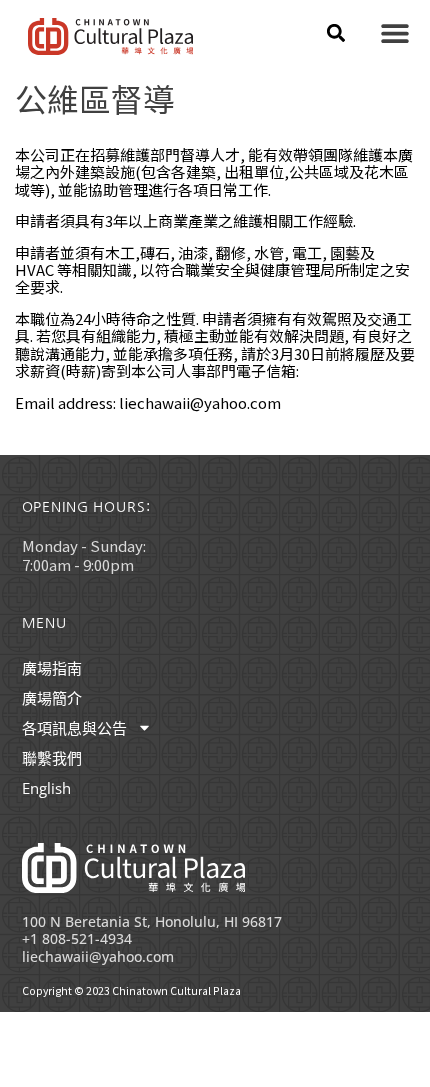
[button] (335, 32)
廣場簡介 (52, 698)
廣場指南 (52, 668)
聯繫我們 (52, 758)
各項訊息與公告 (74, 728)
